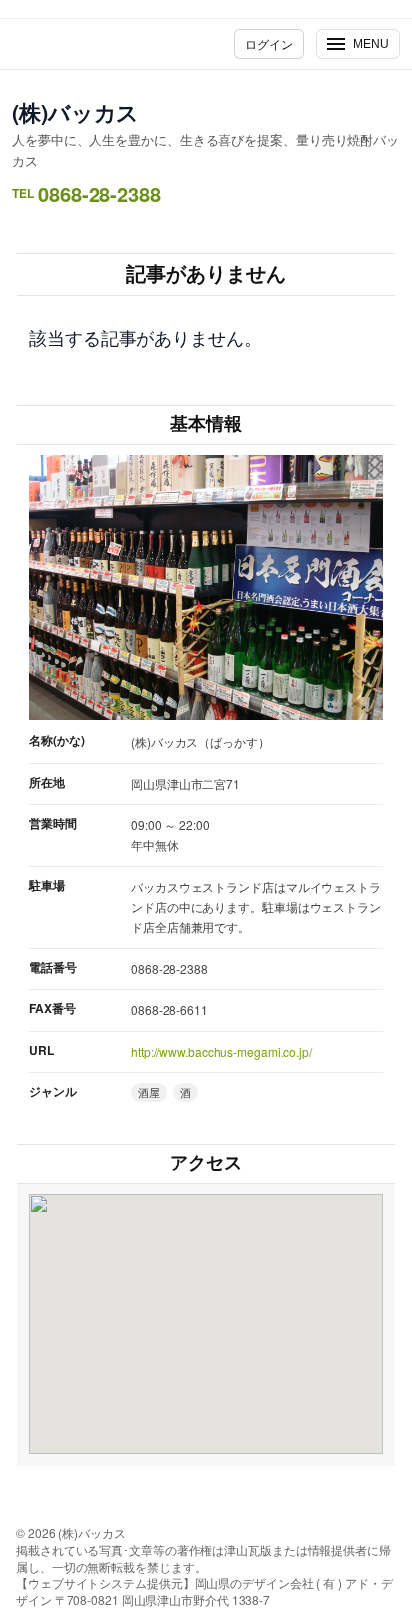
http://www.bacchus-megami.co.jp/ (221, 1051)
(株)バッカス (75, 112)
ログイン (269, 43)
